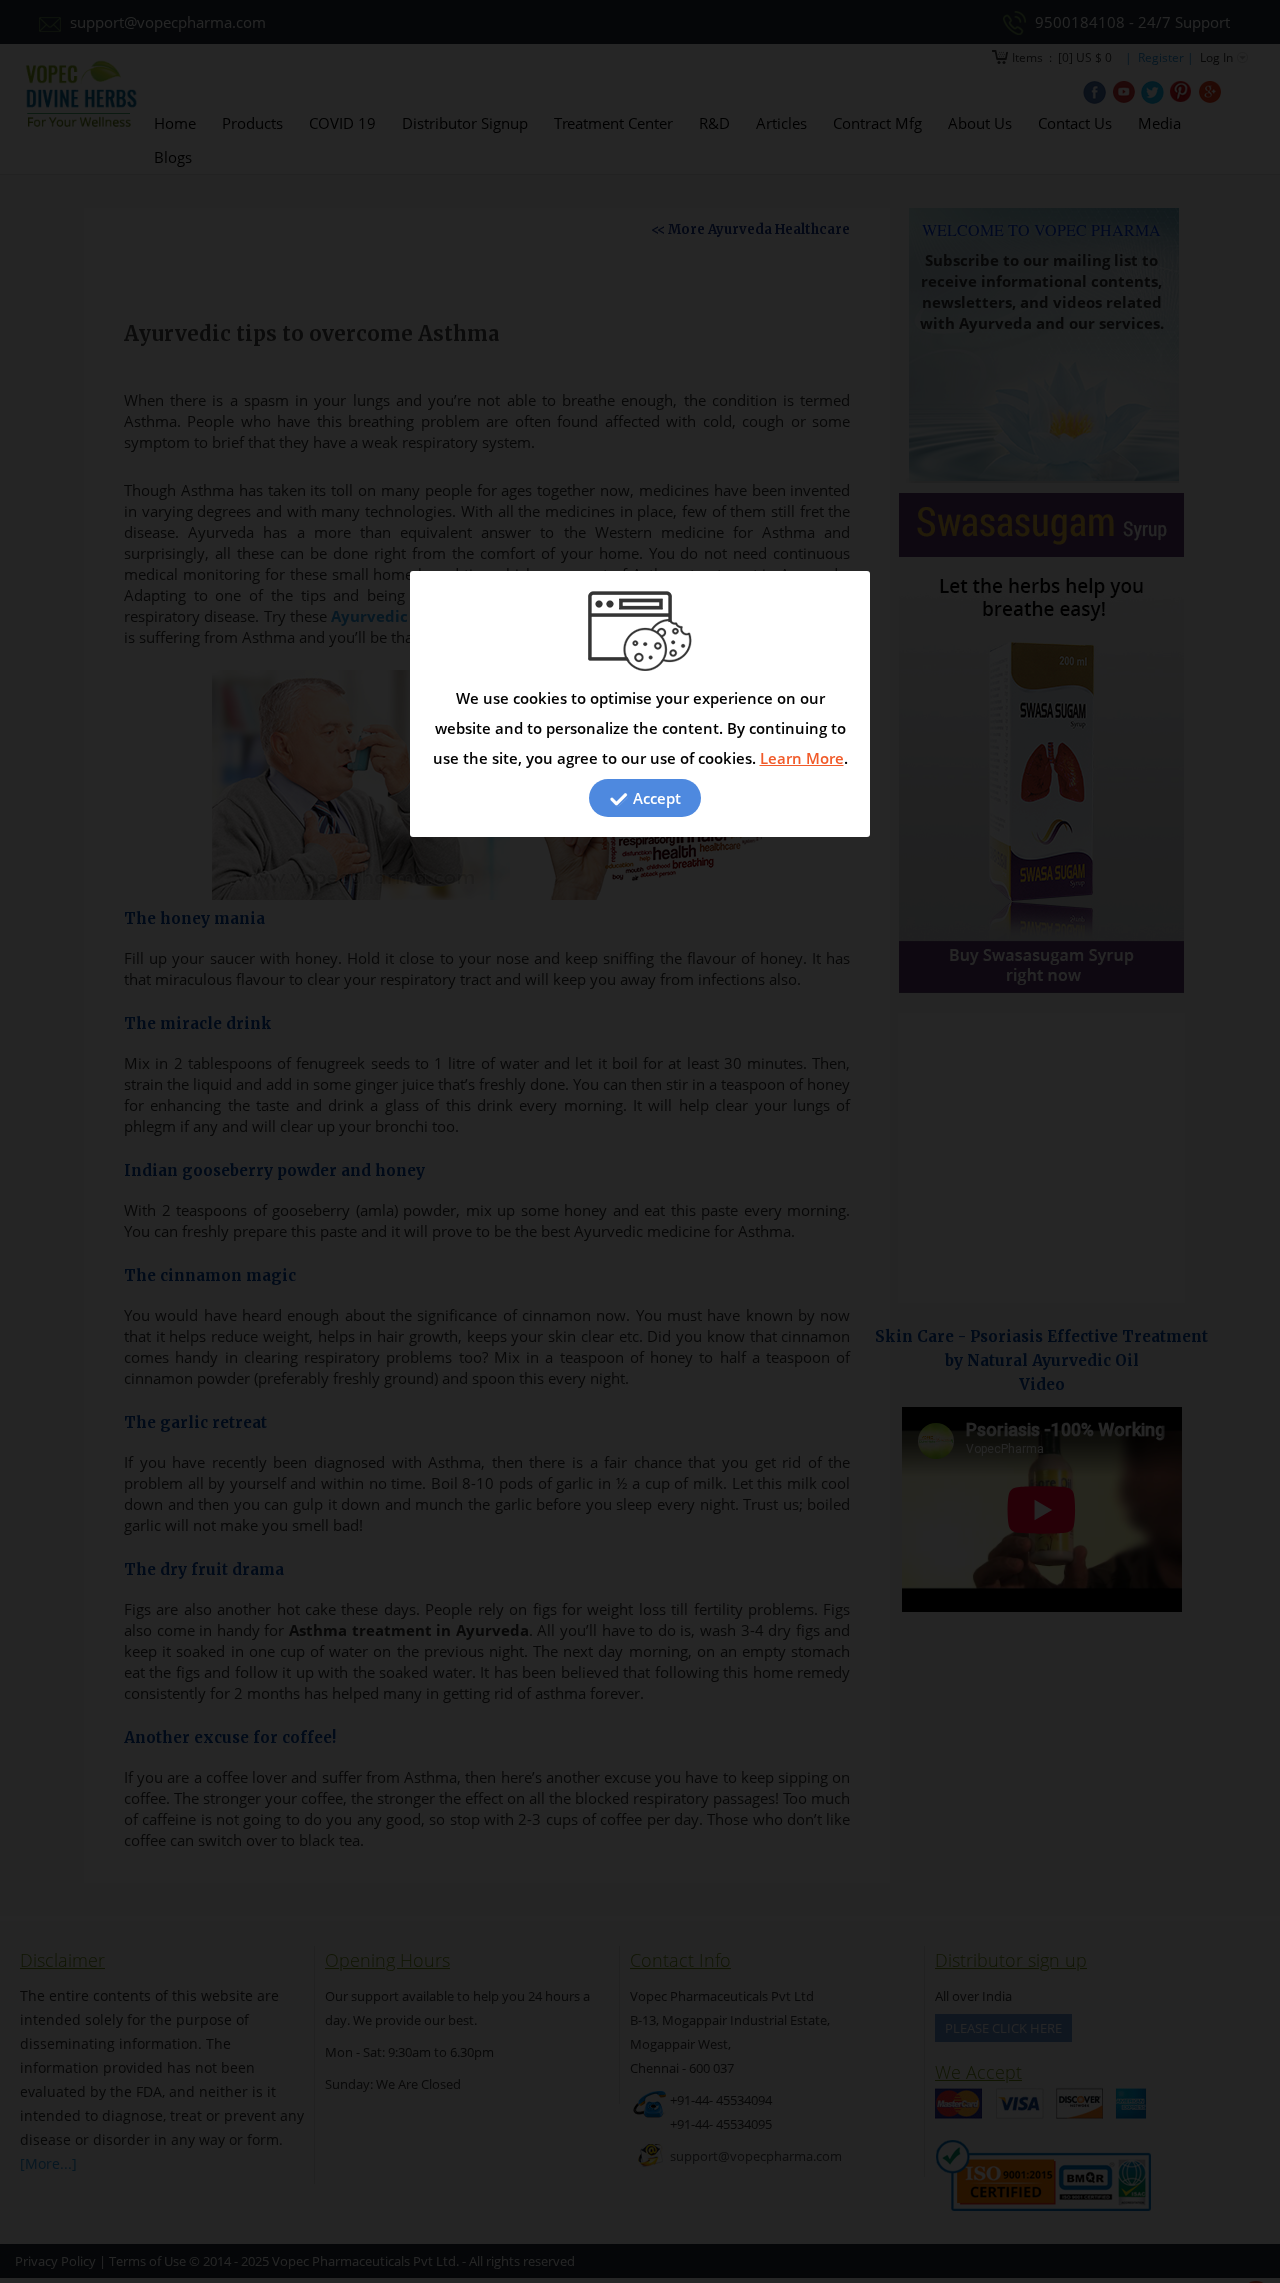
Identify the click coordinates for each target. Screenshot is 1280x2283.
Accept (655, 798)
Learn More (802, 758)
